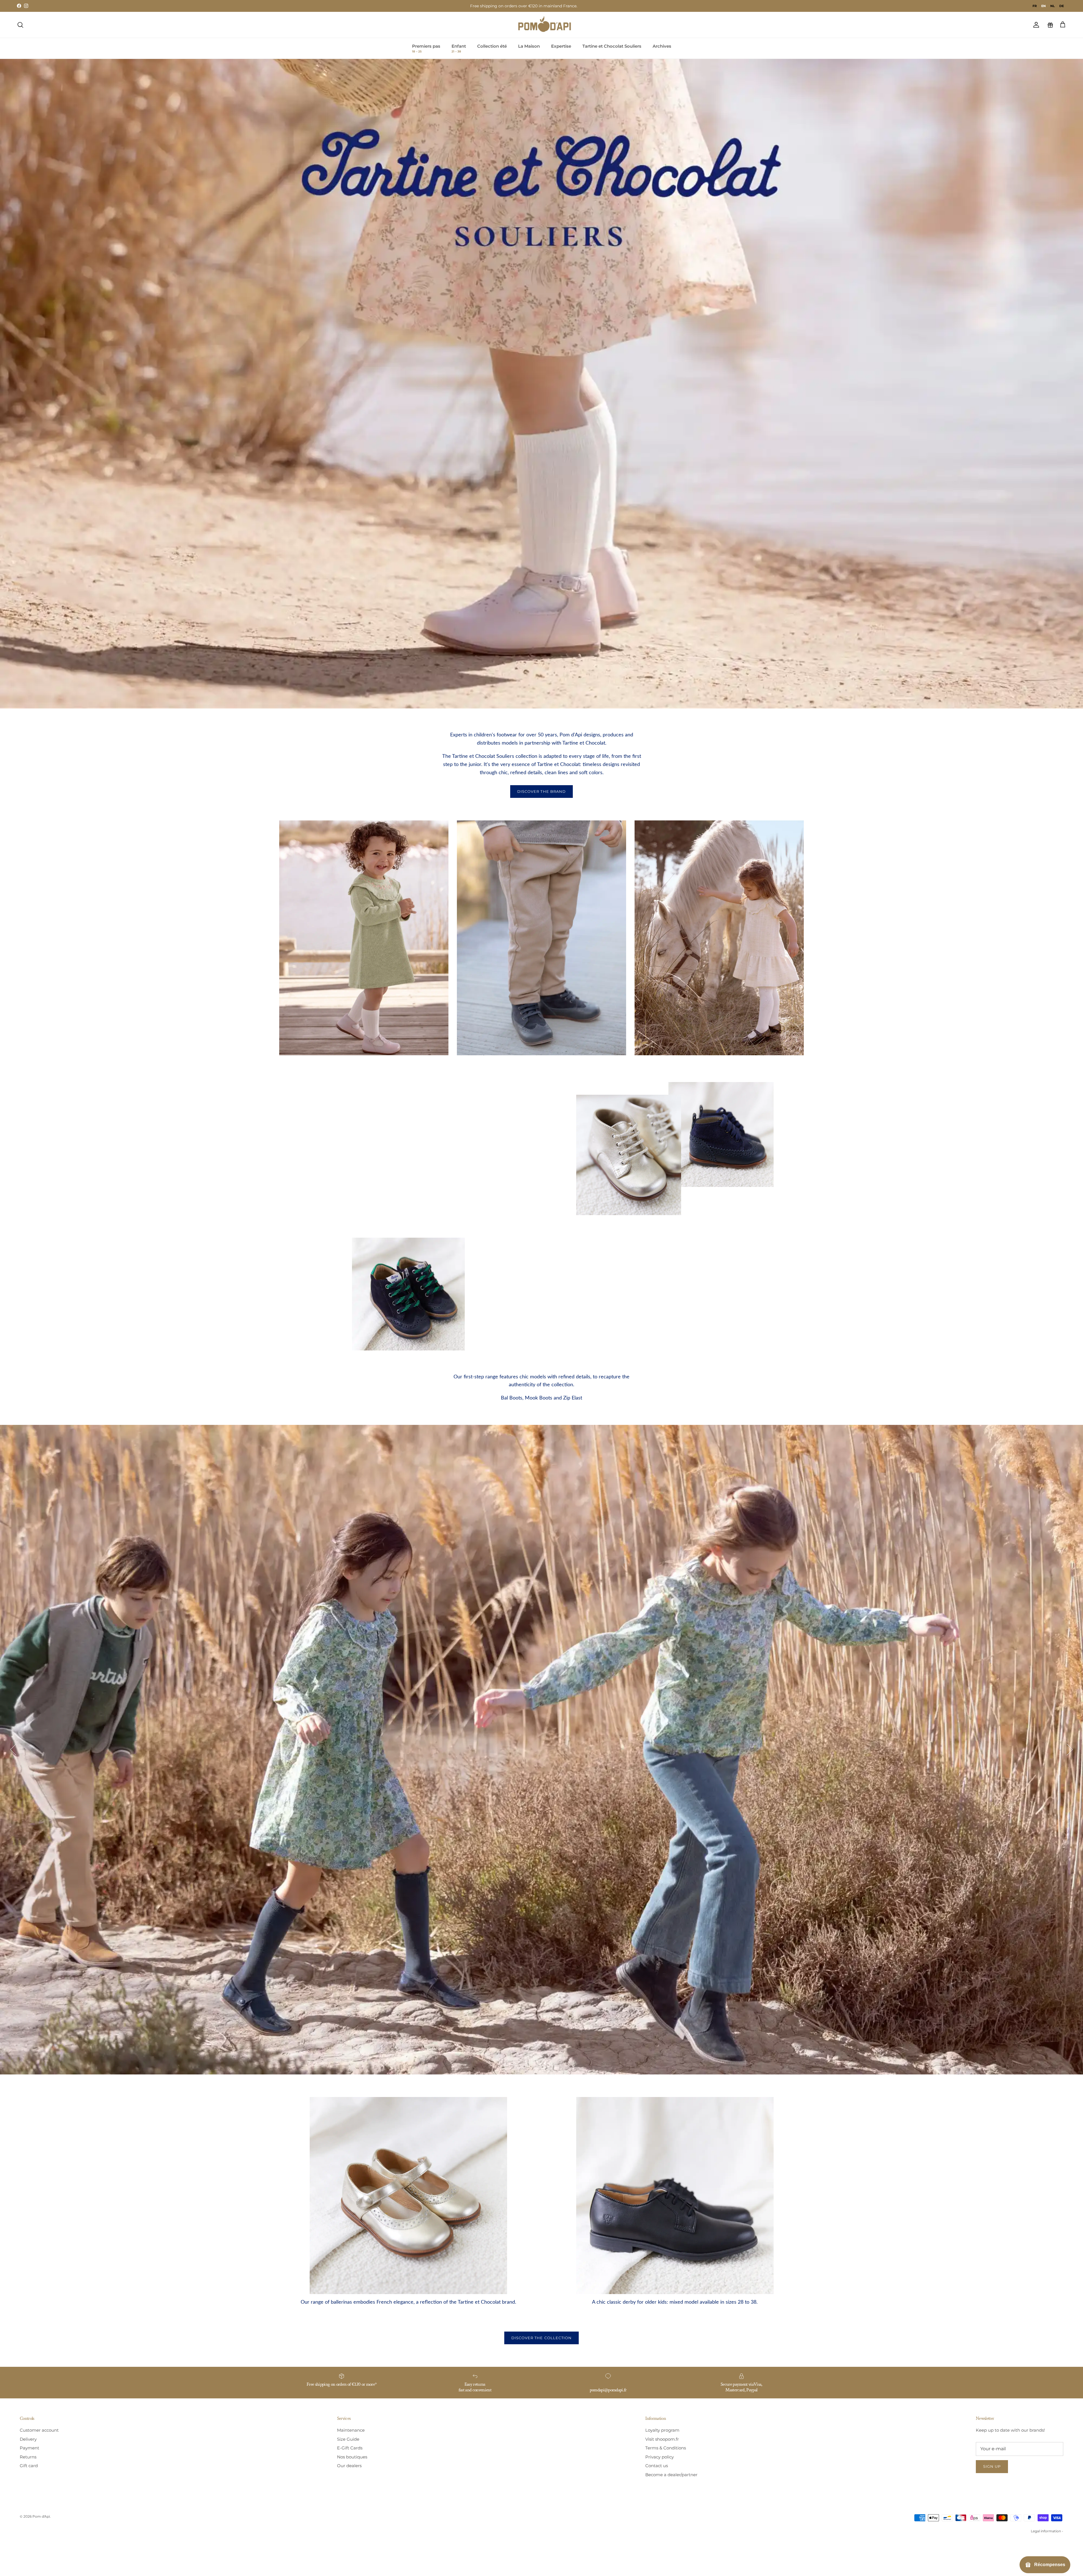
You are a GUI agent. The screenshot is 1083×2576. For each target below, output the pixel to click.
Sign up (992, 2466)
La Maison (529, 46)
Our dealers (349, 2466)
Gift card (29, 2466)
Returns (28, 2457)
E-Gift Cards (350, 2448)
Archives (662, 46)
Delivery (28, 2439)
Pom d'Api (41, 2516)
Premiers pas (426, 48)
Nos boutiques (352, 2457)
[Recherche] (20, 25)
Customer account (39, 2430)
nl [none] (1053, 6)
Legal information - (1047, 2531)
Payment (29, 2448)
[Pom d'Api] (547, 25)
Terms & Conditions (666, 2448)
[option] (1035, 6)
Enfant (459, 48)
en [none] (1044, 6)
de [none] (1062, 6)
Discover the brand (541, 791)
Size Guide (348, 2439)
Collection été (492, 46)
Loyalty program (662, 2430)
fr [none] (1035, 6)
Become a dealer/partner (671, 2475)
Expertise (561, 46)
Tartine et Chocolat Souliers (612, 46)
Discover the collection (541, 2338)
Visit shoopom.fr (662, 2439)
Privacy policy (660, 2457)
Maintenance (351, 2430)
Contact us (657, 2466)
